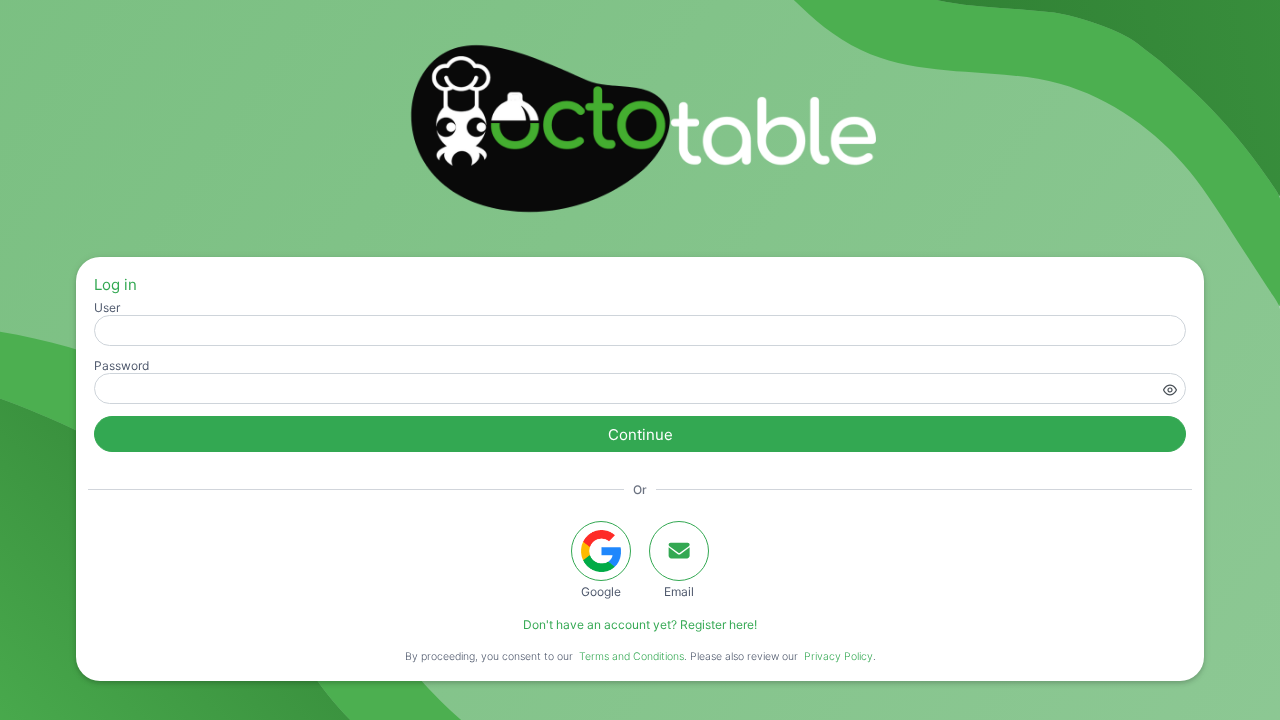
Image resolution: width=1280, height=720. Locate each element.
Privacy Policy (838, 656)
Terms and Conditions (631, 656)
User (107, 307)
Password (121, 365)
